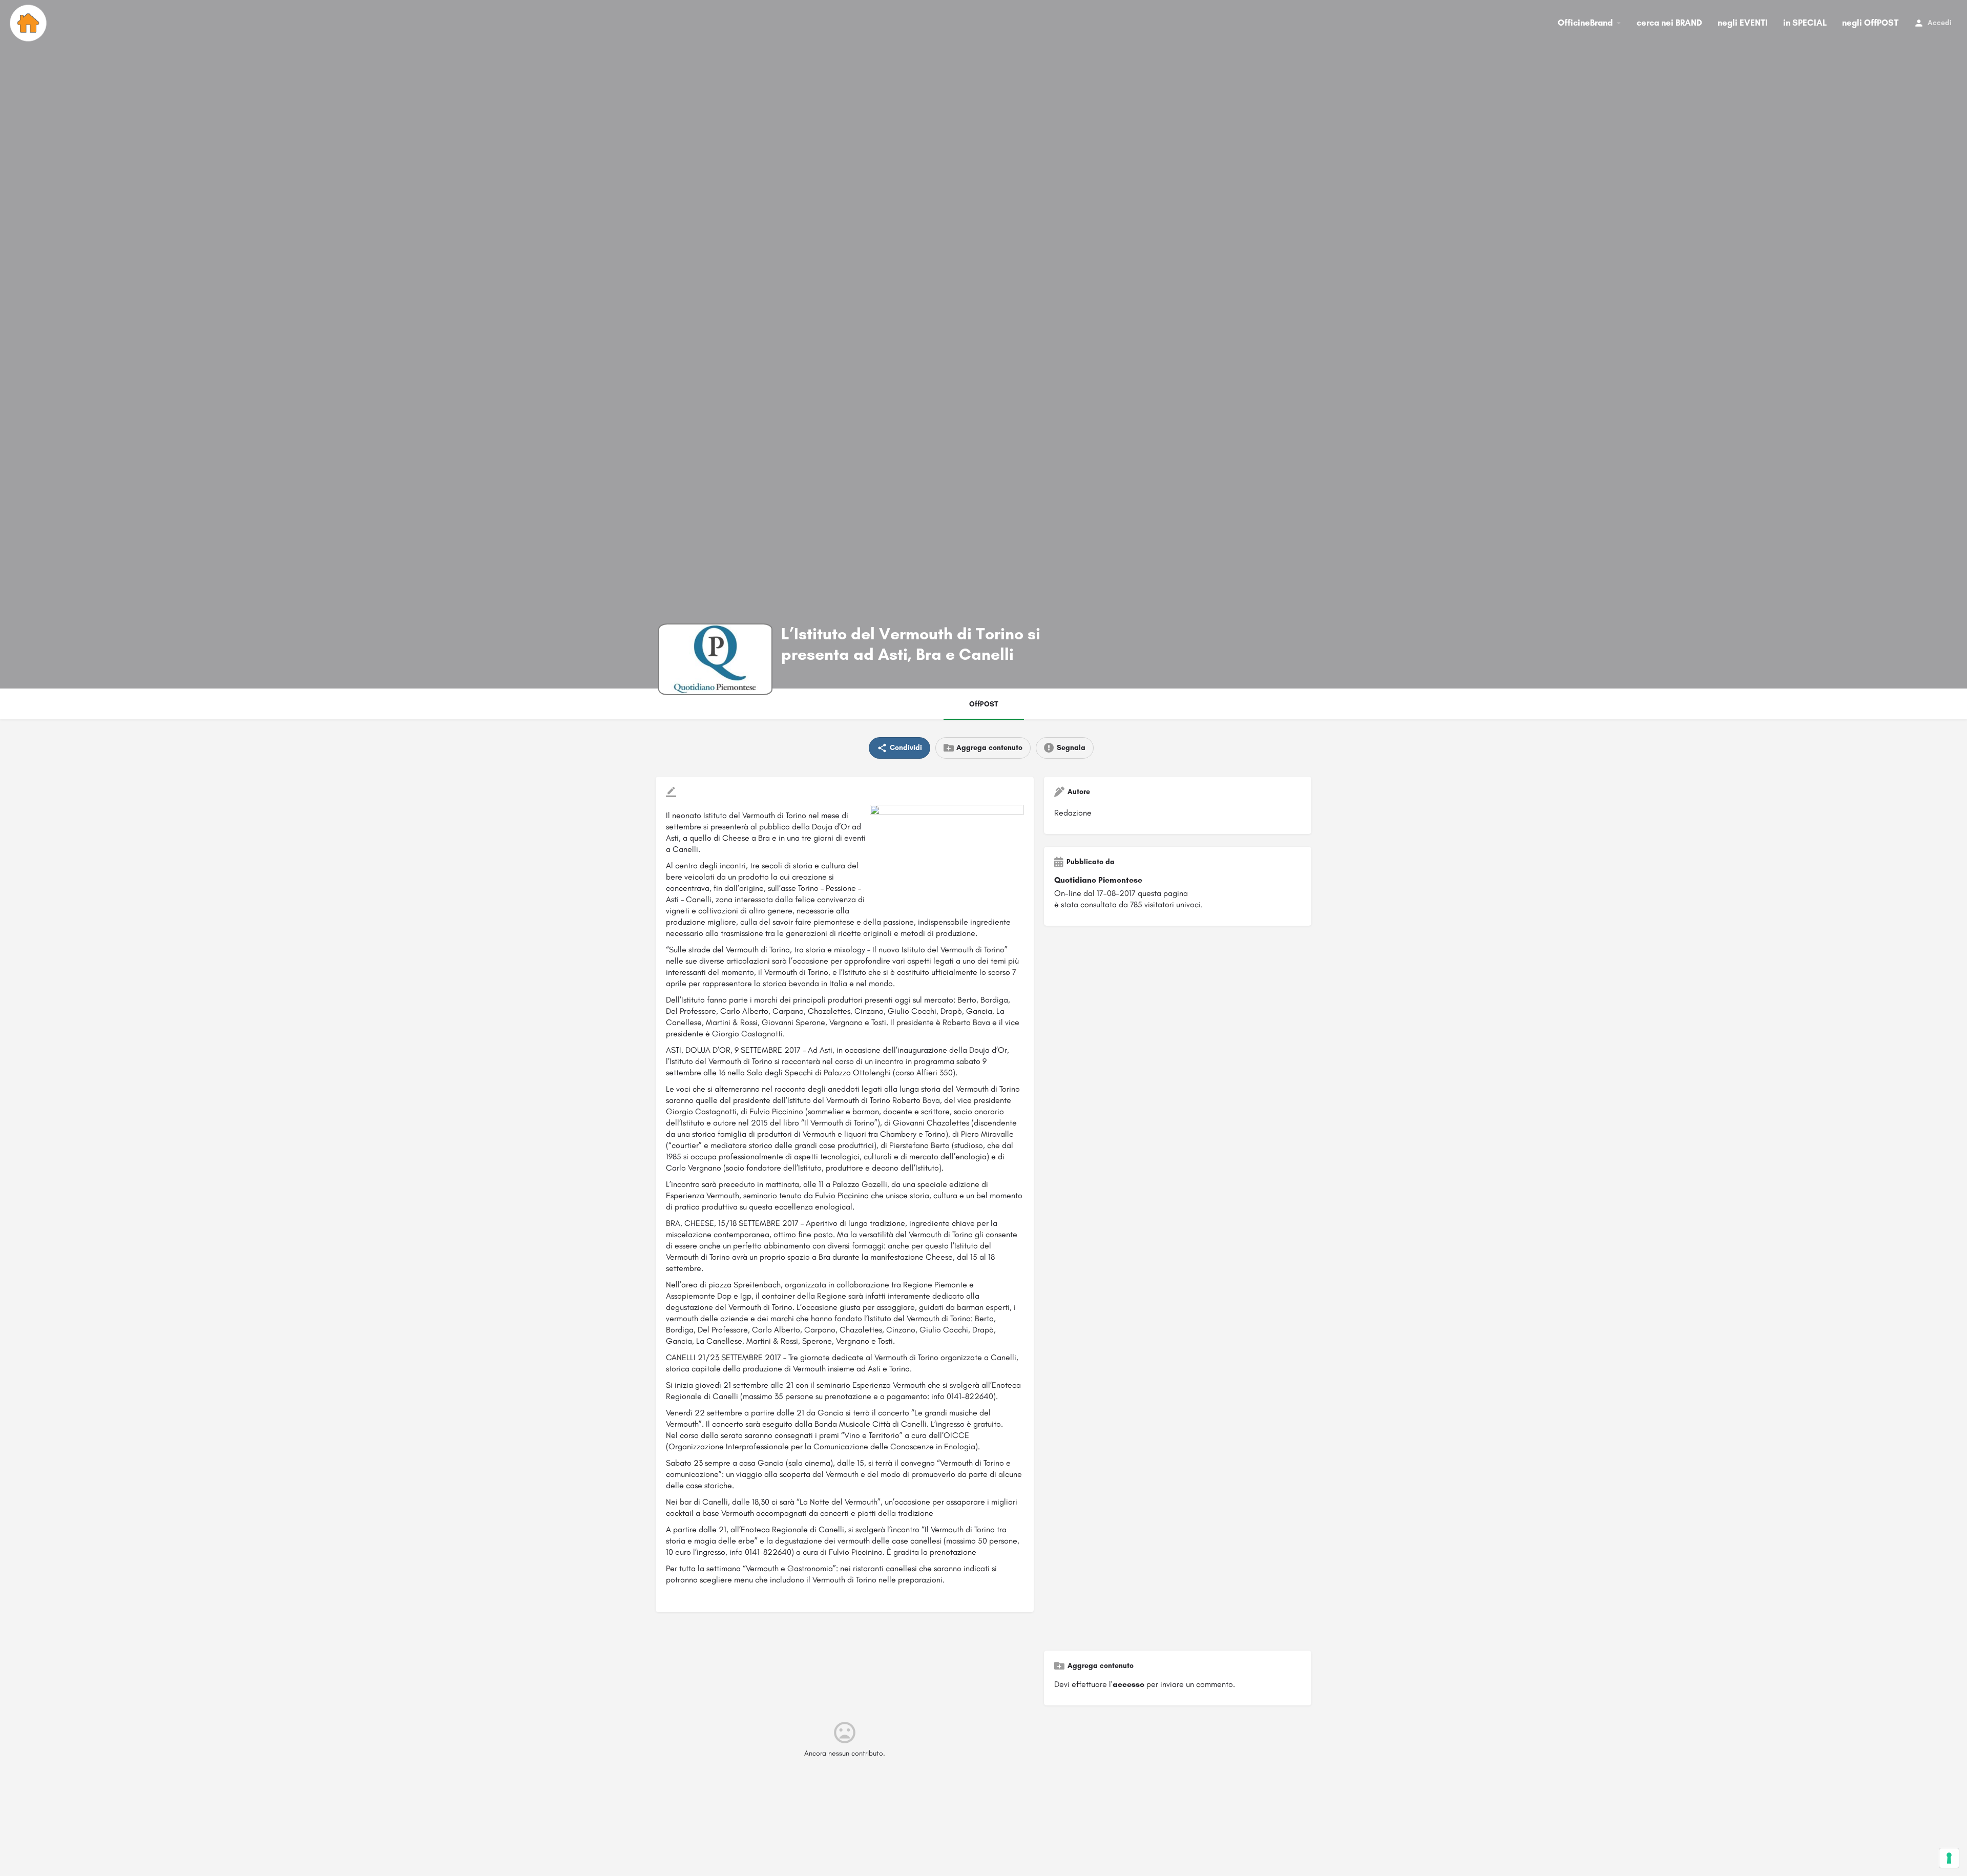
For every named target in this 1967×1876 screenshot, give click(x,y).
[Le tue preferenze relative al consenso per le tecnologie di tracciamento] (1949, 1858)
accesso (1128, 1684)
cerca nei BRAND (1669, 23)
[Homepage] (29, 23)
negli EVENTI (1743, 23)
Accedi (1940, 23)
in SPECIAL (1805, 23)
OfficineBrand (1585, 23)
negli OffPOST (1870, 23)
